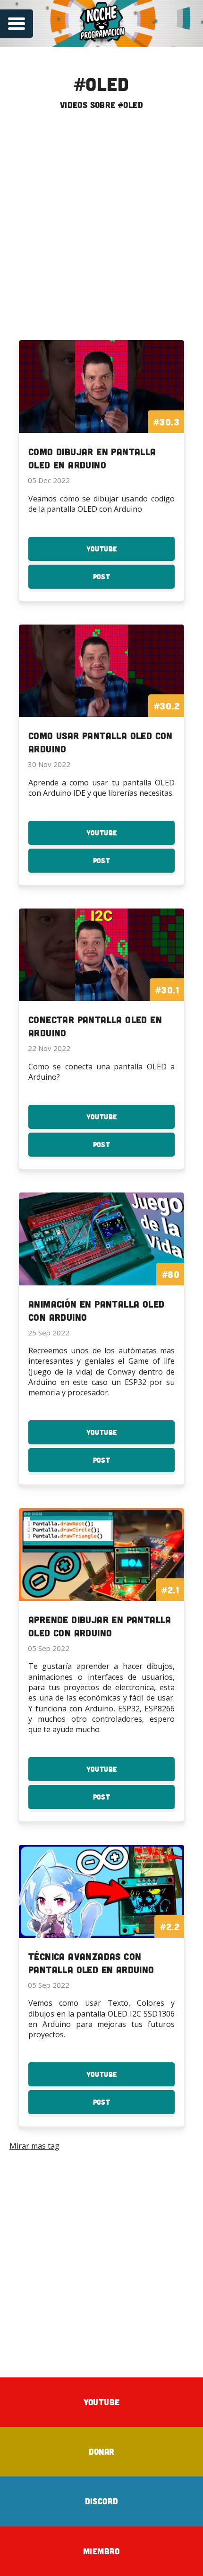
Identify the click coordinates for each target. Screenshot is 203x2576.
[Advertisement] (101, 229)
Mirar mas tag (34, 2146)
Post (119, 580)
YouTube (119, 553)
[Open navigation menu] (17, 24)
